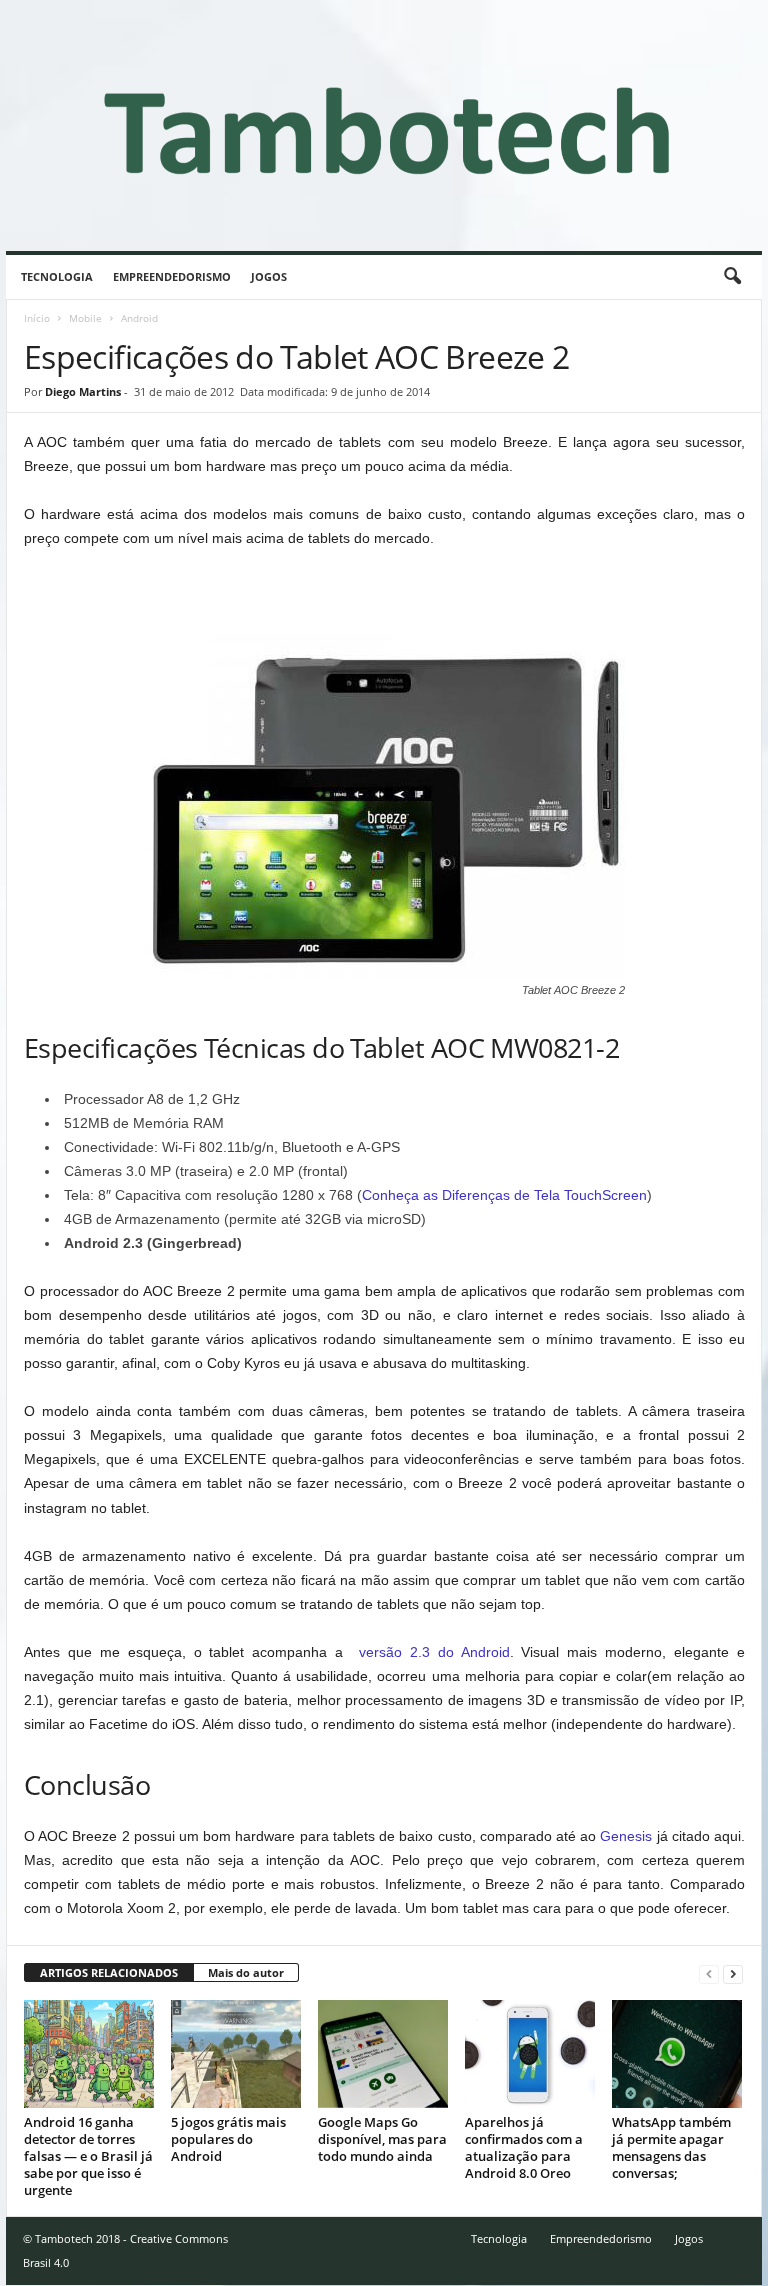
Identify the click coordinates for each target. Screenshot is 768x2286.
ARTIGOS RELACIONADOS (109, 1972)
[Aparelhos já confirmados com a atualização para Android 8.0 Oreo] (530, 2054)
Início (37, 318)
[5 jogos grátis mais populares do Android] (236, 2054)
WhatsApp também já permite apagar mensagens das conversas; (671, 2147)
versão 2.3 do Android (434, 1652)
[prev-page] (709, 1973)
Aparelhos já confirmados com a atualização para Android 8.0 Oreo (524, 2147)
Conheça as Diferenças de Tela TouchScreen (504, 1195)
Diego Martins (83, 391)
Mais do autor (246, 1972)
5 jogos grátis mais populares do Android (228, 2139)
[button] (732, 277)
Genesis (626, 1836)
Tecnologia (57, 276)
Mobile (85, 318)
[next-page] (733, 1973)
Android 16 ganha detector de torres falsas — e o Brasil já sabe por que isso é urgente (88, 2156)
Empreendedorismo (172, 276)
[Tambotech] (384, 125)
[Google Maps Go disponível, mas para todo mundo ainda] (383, 2054)
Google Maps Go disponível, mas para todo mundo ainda (382, 2139)
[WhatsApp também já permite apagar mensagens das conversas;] (677, 2054)
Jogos (269, 276)
